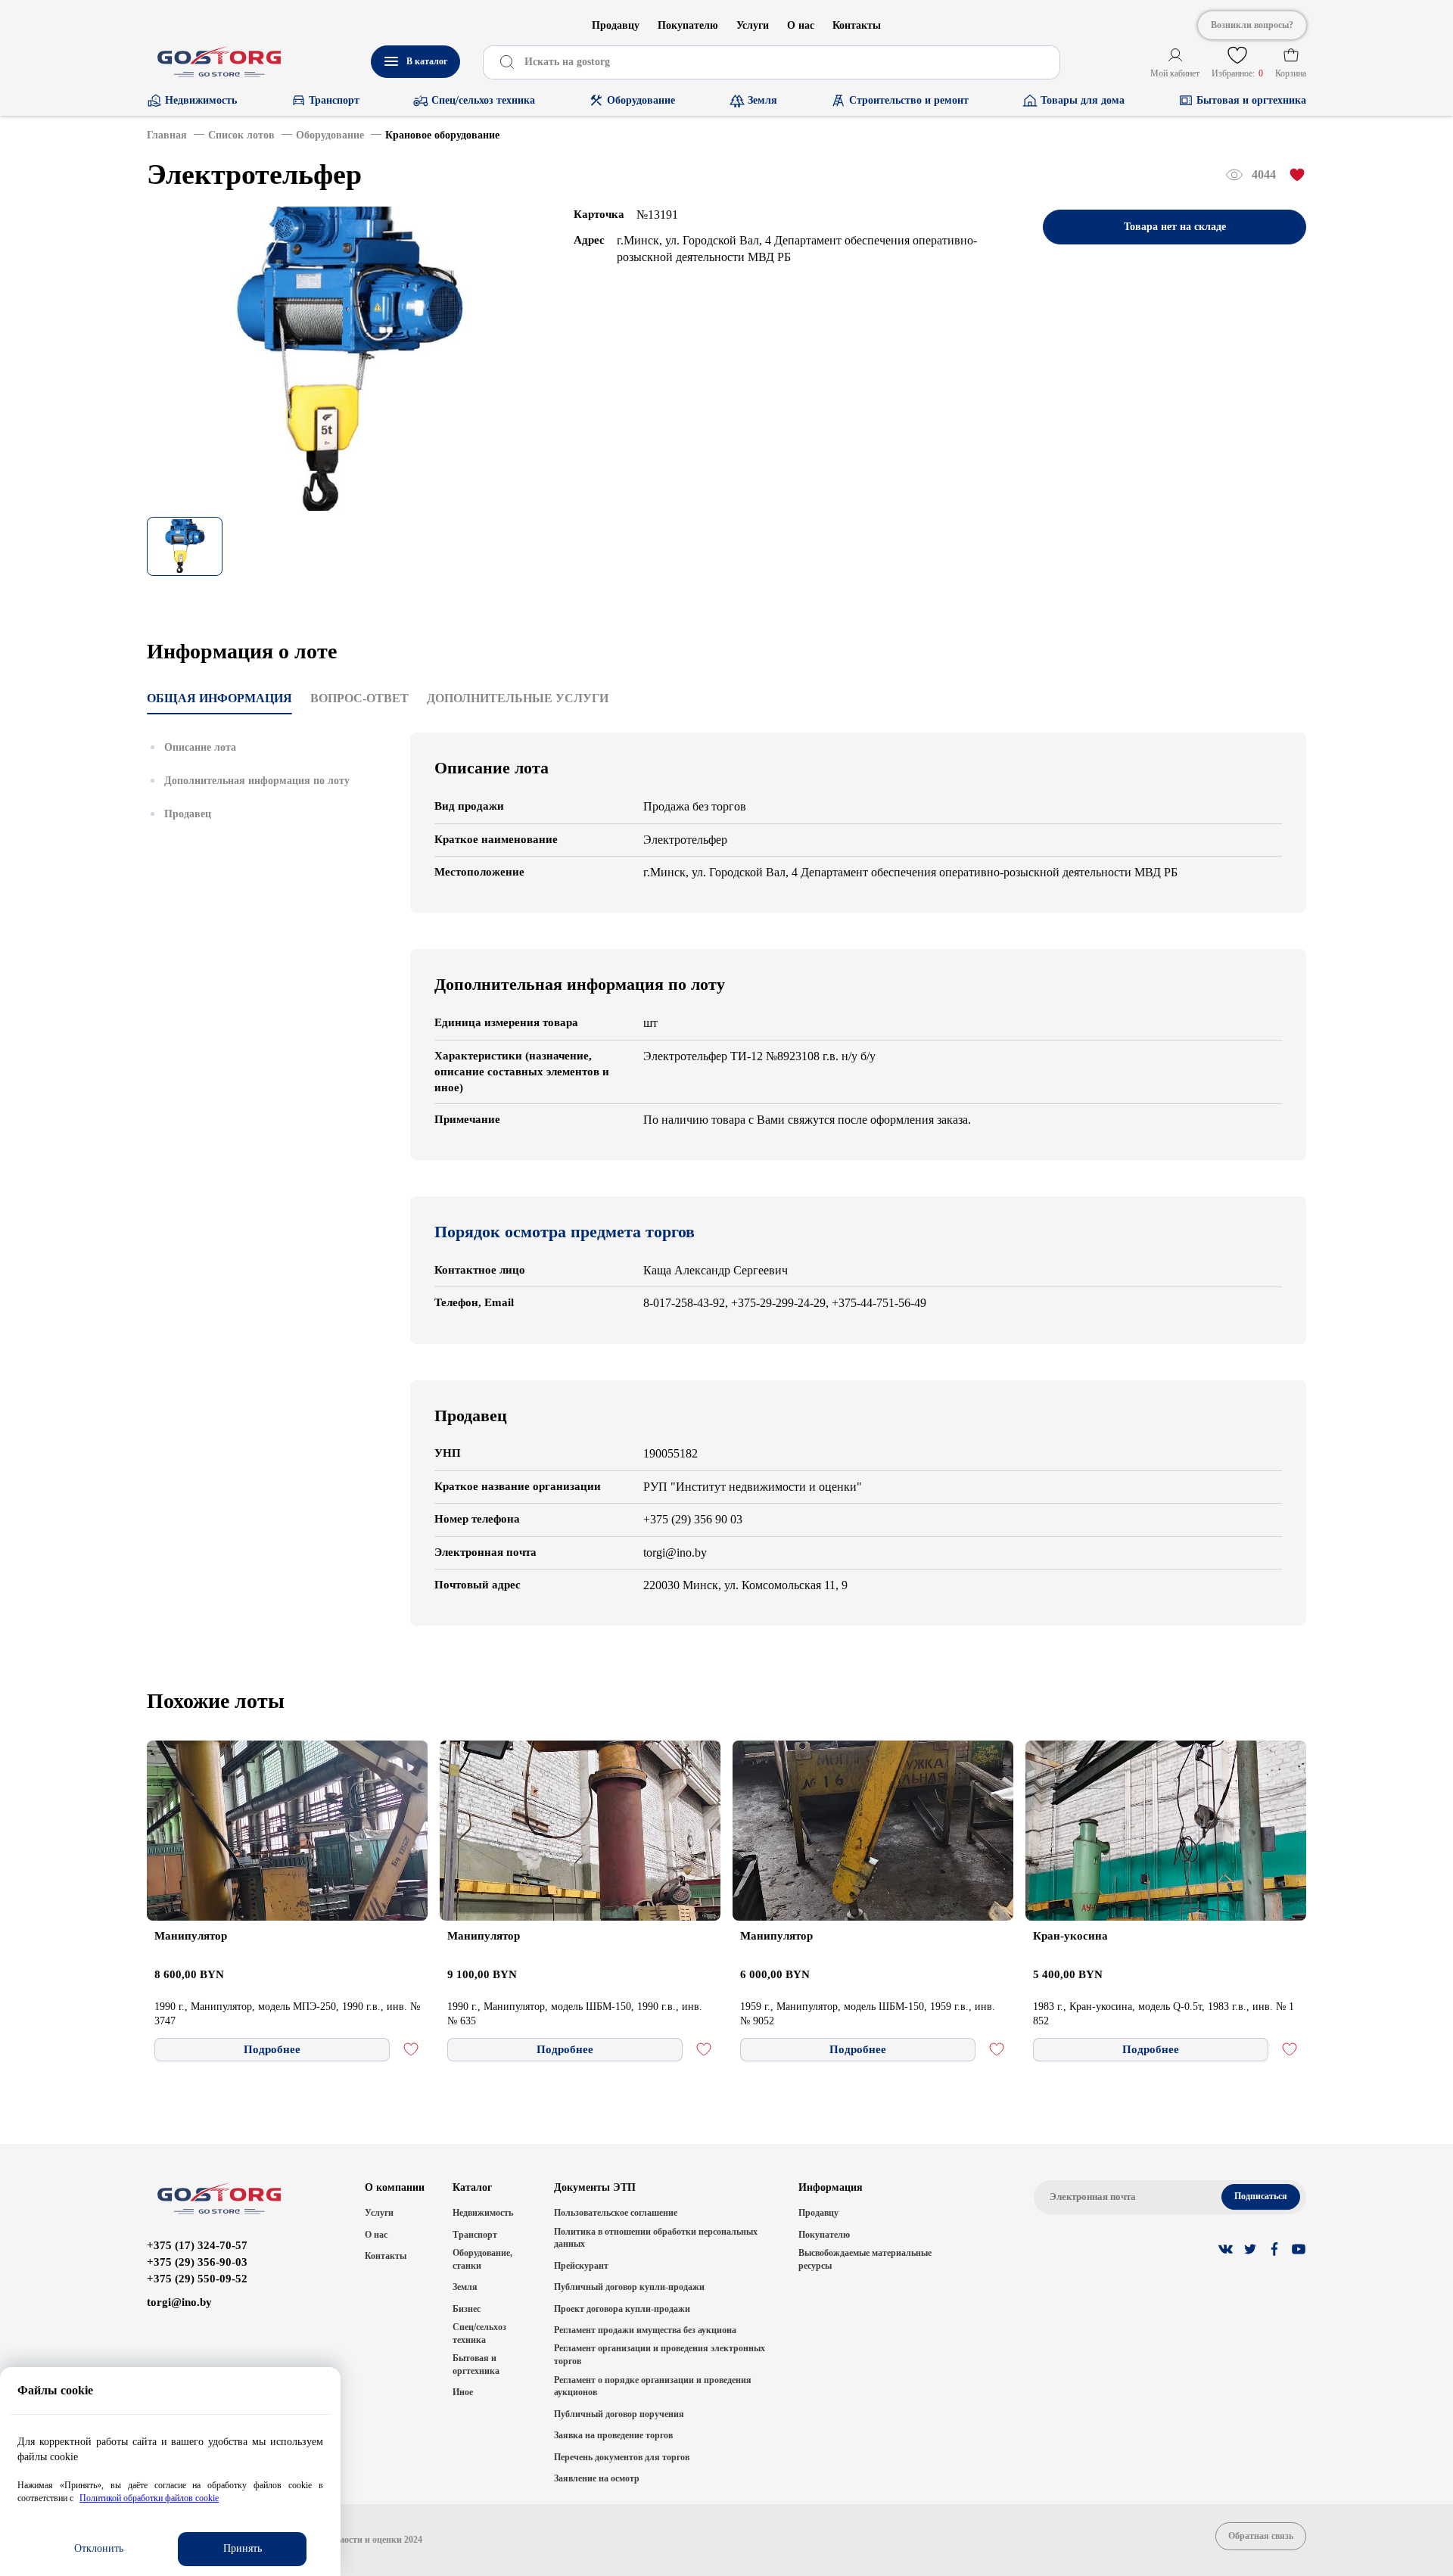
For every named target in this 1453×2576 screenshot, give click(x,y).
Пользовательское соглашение (616, 2213)
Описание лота (200, 747)
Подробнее (272, 2049)
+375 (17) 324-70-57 (197, 2245)
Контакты (857, 25)
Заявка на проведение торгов (613, 2435)
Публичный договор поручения (619, 2414)
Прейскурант (581, 2266)
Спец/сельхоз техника (479, 2333)
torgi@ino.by (179, 2302)
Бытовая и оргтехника (476, 2364)
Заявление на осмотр (597, 2478)
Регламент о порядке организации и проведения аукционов (653, 2386)
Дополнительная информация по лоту (257, 781)
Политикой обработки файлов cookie (149, 2498)
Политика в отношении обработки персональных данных (656, 2238)
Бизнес (467, 2309)
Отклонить (99, 2548)
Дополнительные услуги (518, 698)
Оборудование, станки (482, 2259)
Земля (465, 2287)
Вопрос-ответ (359, 698)
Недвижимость (483, 2213)
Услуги (753, 25)
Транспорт (475, 2235)
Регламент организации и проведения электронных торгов (660, 2355)
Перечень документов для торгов (622, 2457)
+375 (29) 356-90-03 (197, 2262)
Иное (463, 2392)
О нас (801, 25)
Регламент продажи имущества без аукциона (645, 2330)
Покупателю (688, 25)
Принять (243, 2548)
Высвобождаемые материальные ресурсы (865, 2259)
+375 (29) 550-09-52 (197, 2279)
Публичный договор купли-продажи (629, 2287)
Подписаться (1261, 2196)
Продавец (188, 814)
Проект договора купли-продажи (622, 2309)
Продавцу (616, 25)
